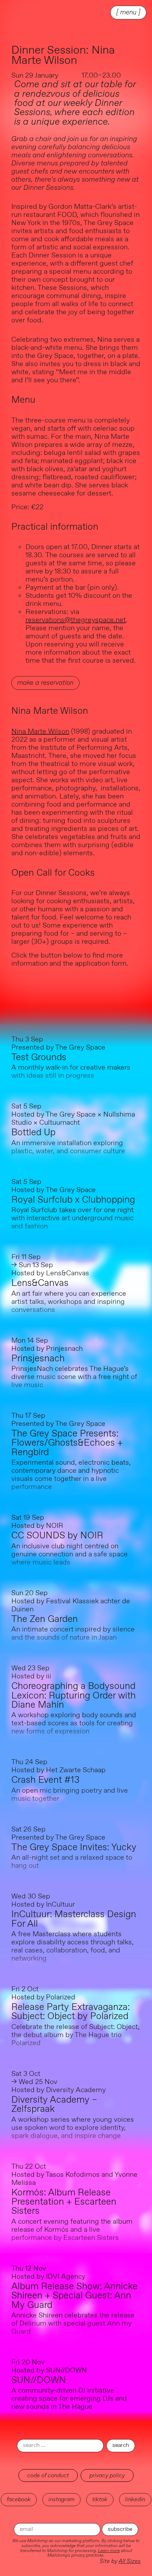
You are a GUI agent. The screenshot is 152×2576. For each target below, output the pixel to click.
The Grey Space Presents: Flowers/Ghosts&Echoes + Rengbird (67, 1443)
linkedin (135, 2499)
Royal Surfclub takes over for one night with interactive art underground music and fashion (72, 1218)
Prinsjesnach (38, 1359)
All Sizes (130, 2561)
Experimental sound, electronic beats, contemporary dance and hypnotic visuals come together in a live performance (71, 1475)
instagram (62, 2499)
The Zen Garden (45, 1619)
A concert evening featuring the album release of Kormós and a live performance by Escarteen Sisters (72, 2230)
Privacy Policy (107, 2475)
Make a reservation (45, 683)
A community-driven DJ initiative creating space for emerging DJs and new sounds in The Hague (69, 2399)
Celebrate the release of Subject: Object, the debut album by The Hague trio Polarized (75, 2035)
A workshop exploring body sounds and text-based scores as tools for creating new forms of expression (74, 1723)
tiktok (100, 2499)
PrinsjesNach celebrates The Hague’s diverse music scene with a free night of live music (74, 1377)
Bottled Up (33, 1133)
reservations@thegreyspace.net (76, 620)
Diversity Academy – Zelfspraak (54, 2105)
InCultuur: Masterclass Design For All (74, 1919)
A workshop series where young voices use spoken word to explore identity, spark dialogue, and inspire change (73, 2128)
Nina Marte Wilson (40, 732)
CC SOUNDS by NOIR (57, 1536)
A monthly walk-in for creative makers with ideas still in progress (71, 1072)
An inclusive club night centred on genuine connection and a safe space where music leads (69, 1554)
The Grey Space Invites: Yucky (74, 1848)
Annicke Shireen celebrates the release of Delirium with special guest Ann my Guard (73, 2324)
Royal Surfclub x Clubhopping (73, 1200)
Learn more (109, 2551)
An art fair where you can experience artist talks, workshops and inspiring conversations (69, 1302)
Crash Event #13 (45, 1780)
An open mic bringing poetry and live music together (70, 1795)
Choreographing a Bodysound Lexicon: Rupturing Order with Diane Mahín (74, 1696)
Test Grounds (39, 1058)
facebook (19, 2499)
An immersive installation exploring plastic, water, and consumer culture (68, 1147)
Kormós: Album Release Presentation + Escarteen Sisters (64, 2202)
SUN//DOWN (39, 2380)
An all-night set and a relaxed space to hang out (72, 1862)
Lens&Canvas (40, 1283)
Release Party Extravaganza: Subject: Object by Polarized (71, 2012)
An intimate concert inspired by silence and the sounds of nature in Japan (73, 1634)
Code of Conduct (48, 2475)
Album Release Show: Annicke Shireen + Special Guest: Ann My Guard (74, 2296)
